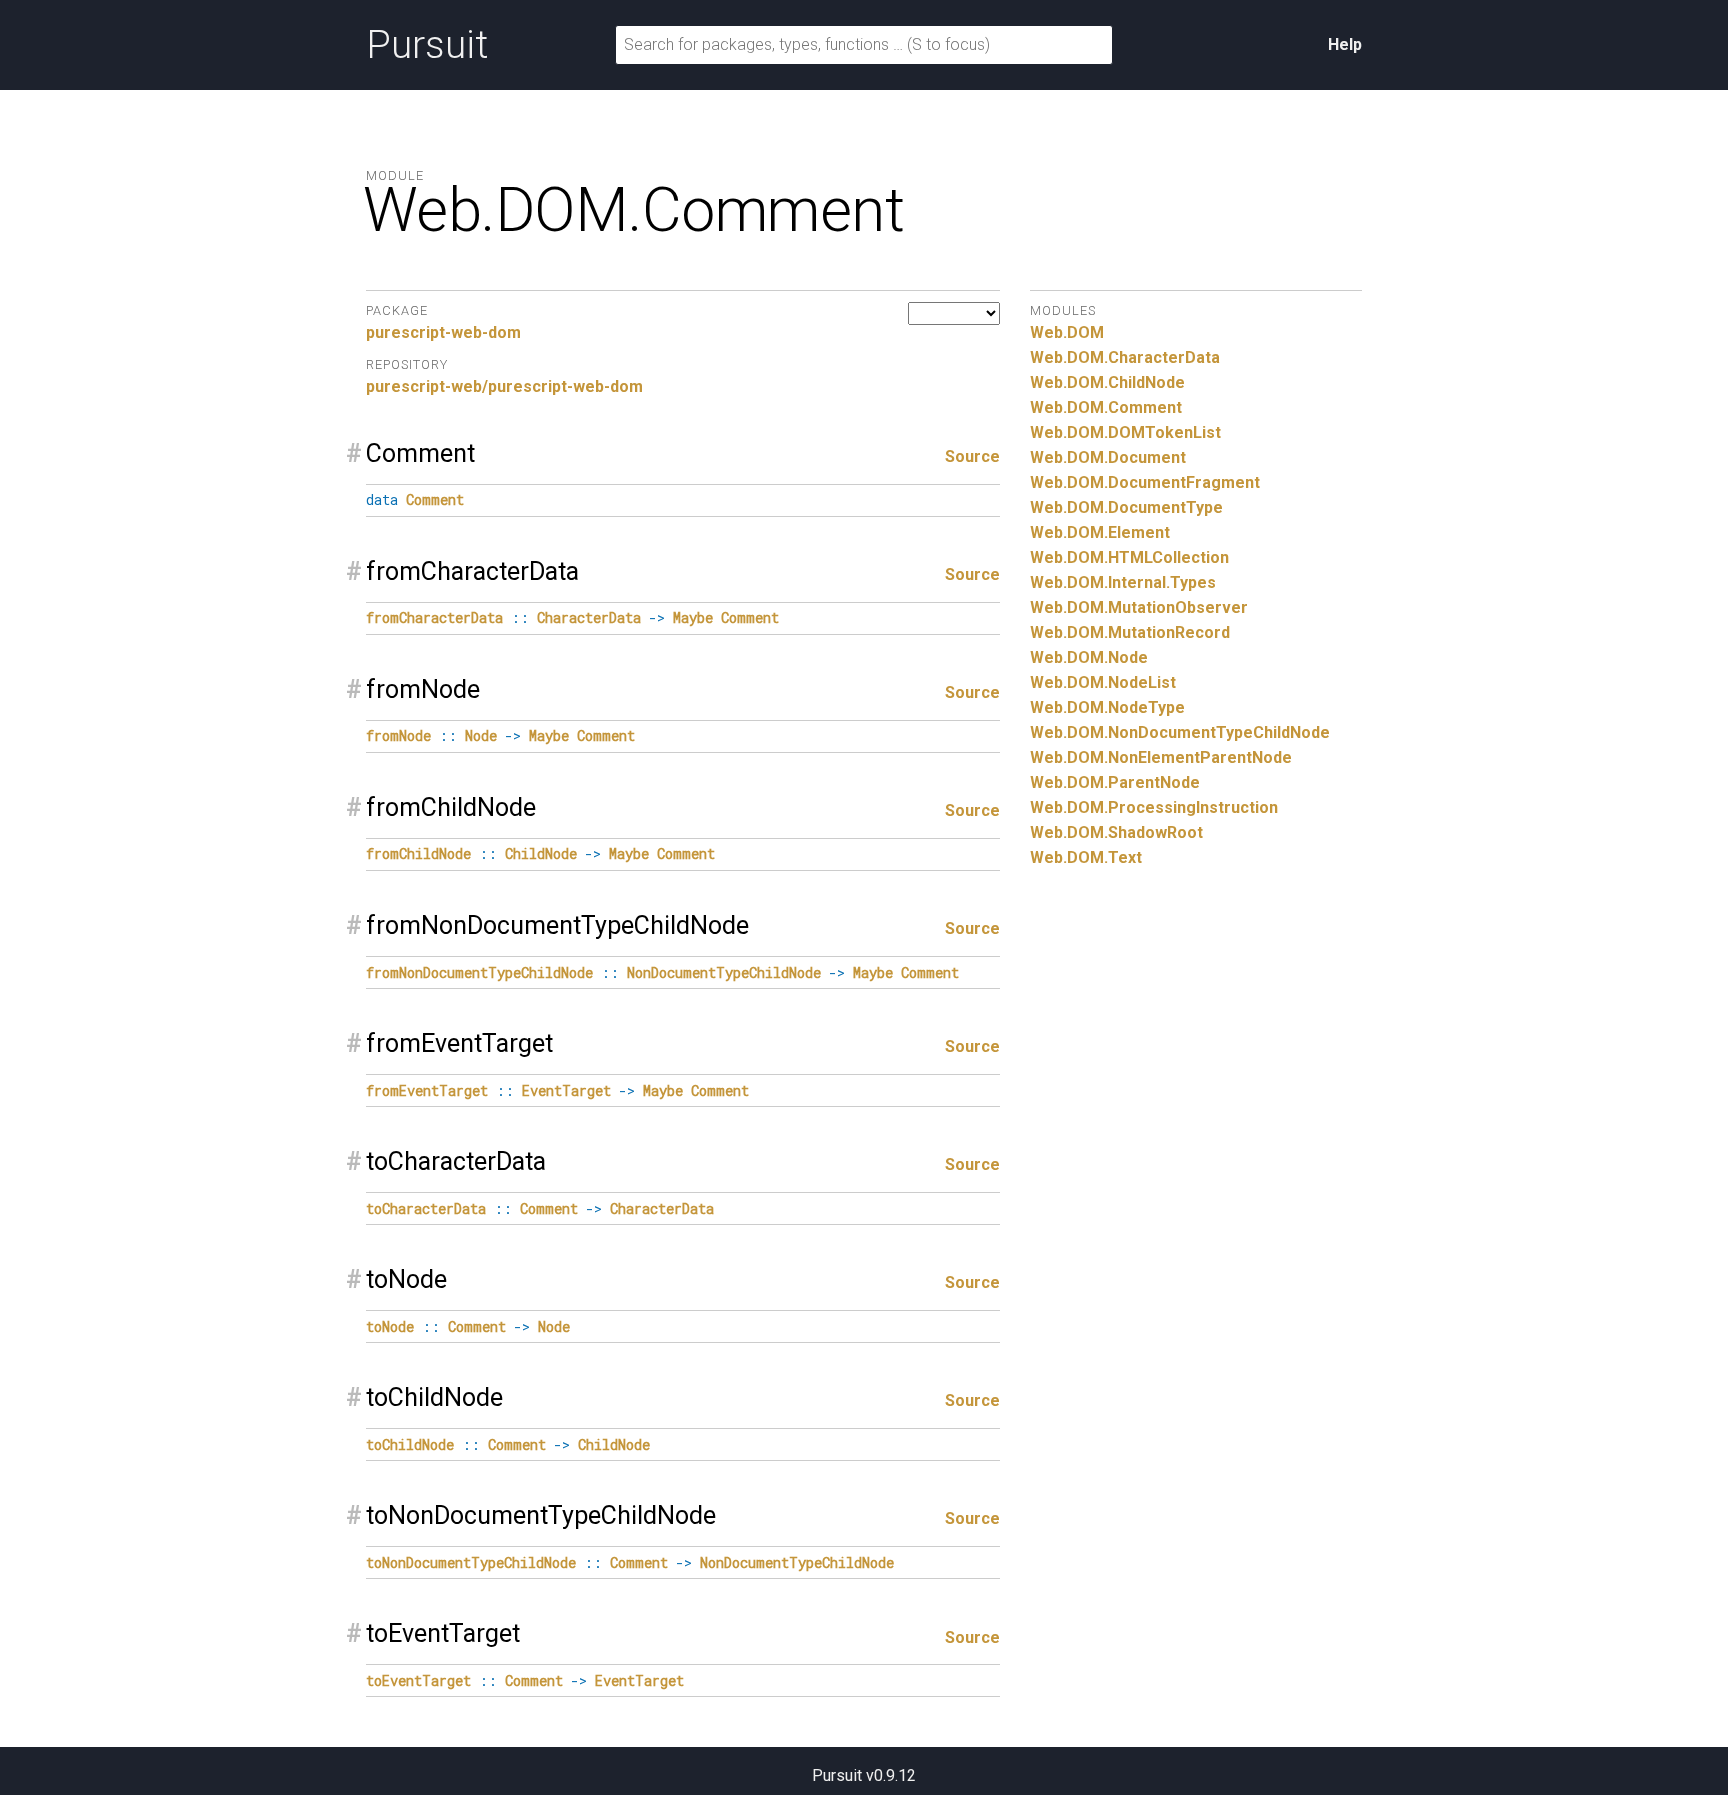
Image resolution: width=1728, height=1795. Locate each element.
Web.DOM (1067, 332)
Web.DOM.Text (1086, 857)
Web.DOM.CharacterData (1125, 357)
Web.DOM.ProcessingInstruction (1154, 807)
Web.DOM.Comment (1106, 407)
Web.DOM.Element (1100, 532)
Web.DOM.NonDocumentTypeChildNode (1180, 732)
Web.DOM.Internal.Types (1123, 582)
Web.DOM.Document (1108, 457)
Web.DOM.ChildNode (1107, 382)
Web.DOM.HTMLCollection (1129, 557)
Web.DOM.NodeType (1107, 707)
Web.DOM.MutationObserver (1139, 607)
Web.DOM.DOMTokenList (1125, 432)
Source (972, 456)
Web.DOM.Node (1089, 657)
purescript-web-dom (443, 332)
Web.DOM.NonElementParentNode (1161, 757)
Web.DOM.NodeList (1103, 682)
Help (1345, 44)
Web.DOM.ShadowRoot (1116, 832)
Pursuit (427, 45)
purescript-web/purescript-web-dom (504, 386)
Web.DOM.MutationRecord (1130, 632)
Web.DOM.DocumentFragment (1145, 482)
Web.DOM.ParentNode (1115, 782)
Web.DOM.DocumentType (1126, 507)
